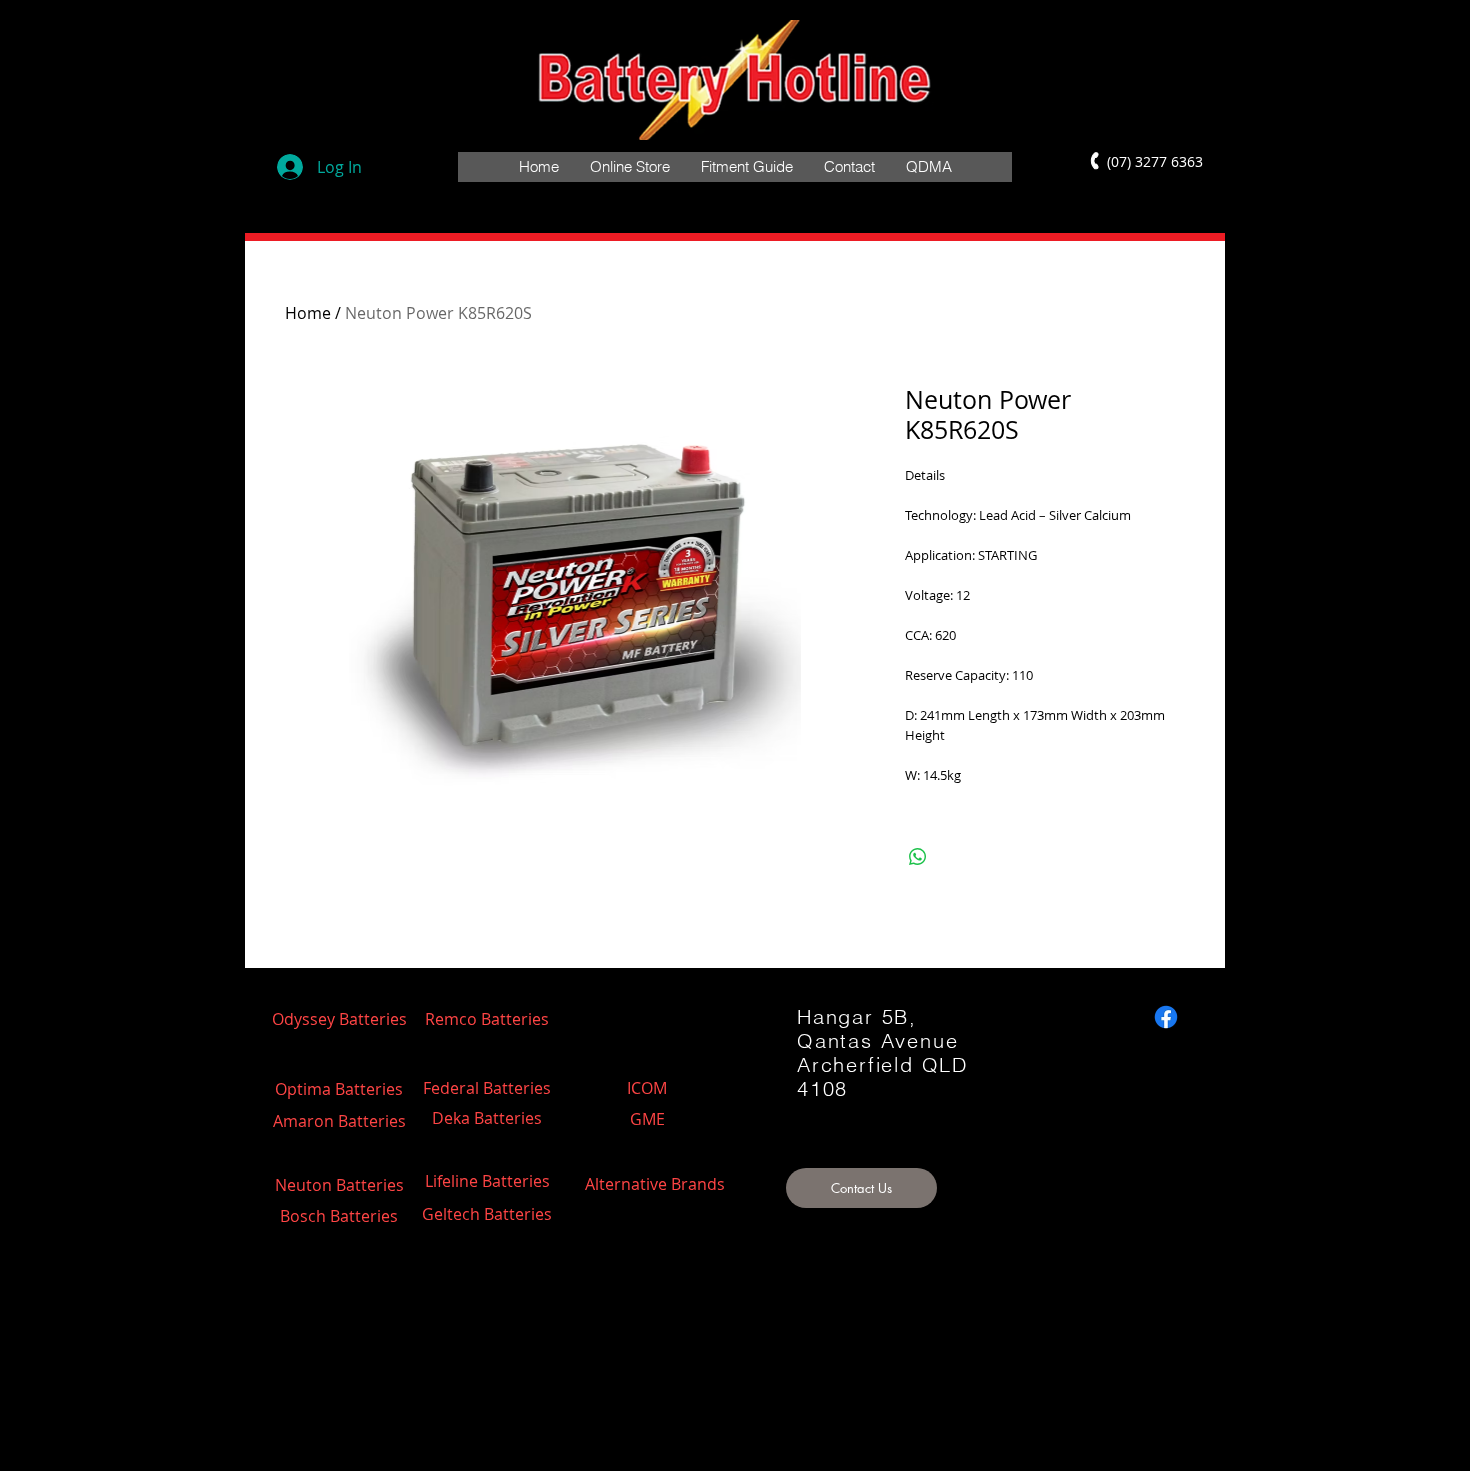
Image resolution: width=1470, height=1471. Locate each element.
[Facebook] (1166, 1017)
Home (308, 313)
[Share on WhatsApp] (918, 857)
